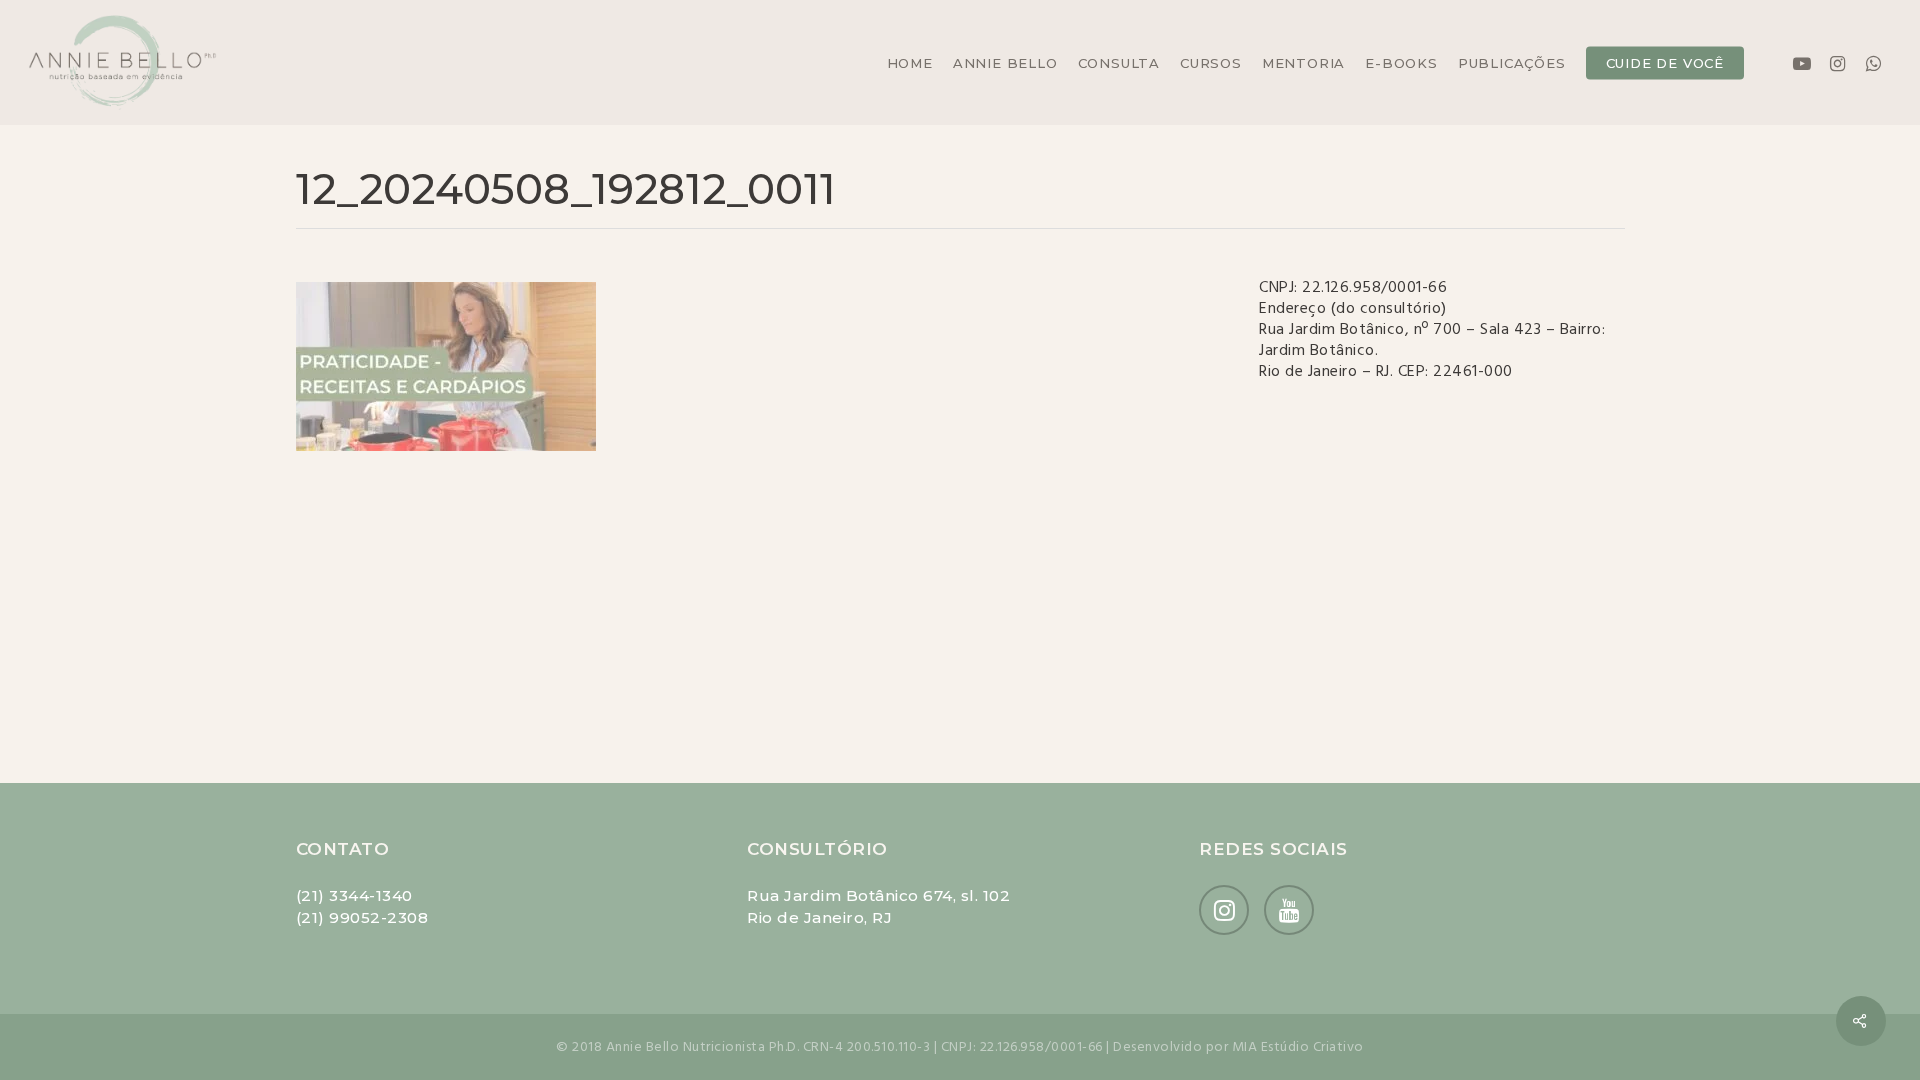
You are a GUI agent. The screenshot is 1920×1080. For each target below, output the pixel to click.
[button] (1882, 10)
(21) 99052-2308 (362, 917)
